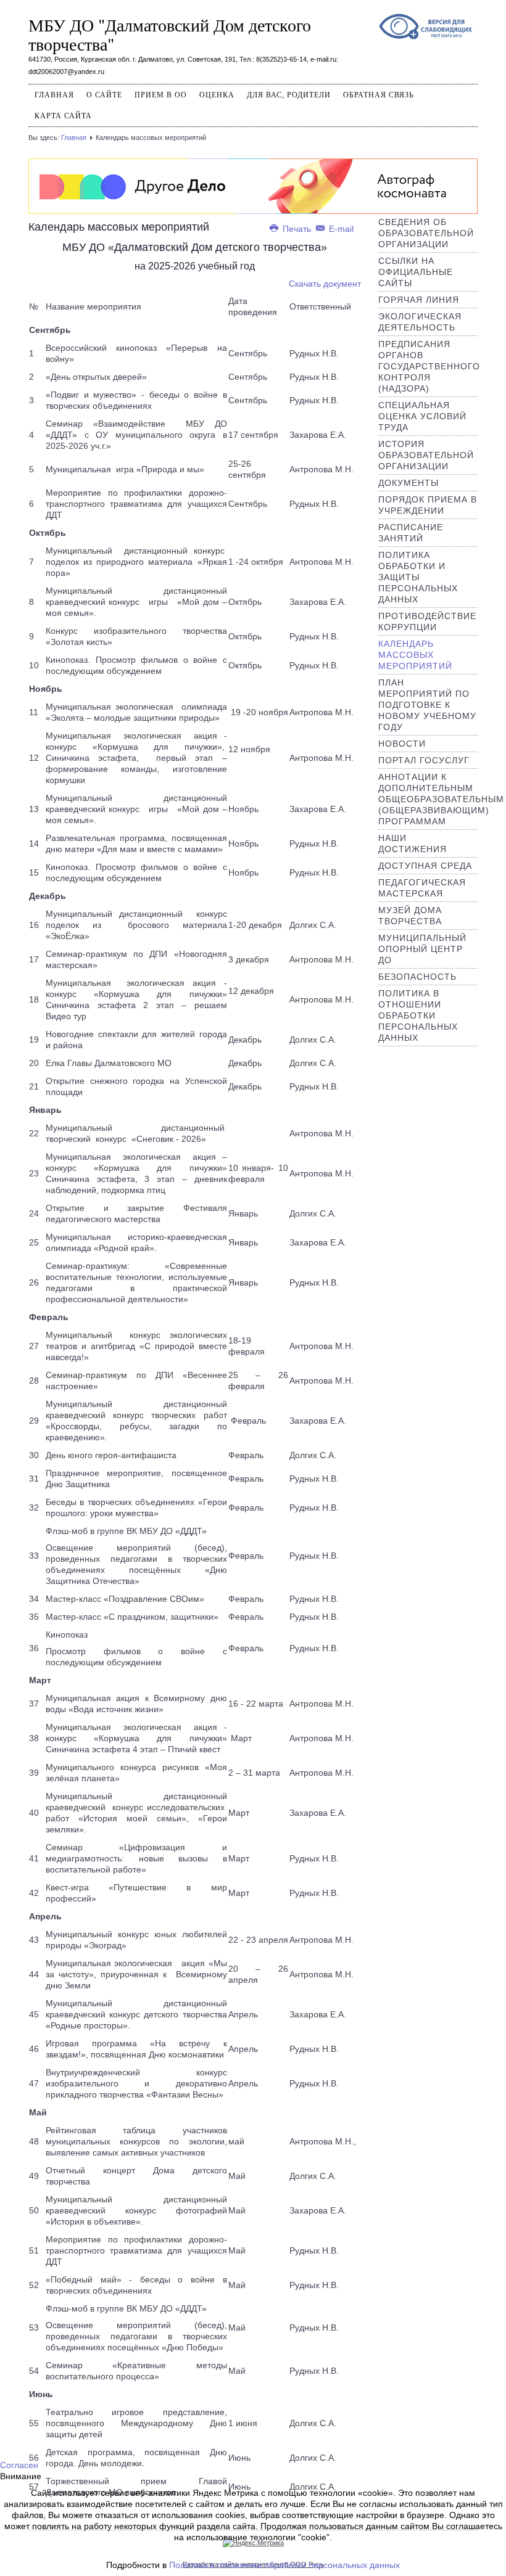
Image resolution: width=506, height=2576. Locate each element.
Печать (297, 229)
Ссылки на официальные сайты (416, 272)
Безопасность (417, 977)
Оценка (217, 95)
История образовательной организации (426, 455)
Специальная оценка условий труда (422, 416)
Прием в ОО (161, 95)
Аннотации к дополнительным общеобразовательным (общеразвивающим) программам (441, 799)
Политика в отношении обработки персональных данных (418, 1015)
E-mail (340, 229)
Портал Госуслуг (424, 760)
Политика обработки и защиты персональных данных (418, 577)
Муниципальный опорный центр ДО (422, 949)
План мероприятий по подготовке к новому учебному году (427, 705)
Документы (409, 483)
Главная (54, 95)
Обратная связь (379, 95)
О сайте (104, 95)
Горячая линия (419, 300)
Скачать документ (325, 284)
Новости (402, 744)
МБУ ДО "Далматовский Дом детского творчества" (170, 34)
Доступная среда (425, 866)
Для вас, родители (289, 95)
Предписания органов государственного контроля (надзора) (429, 366)
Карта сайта (63, 116)
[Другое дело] (253, 185)
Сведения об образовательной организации (426, 233)
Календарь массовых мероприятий (415, 655)
